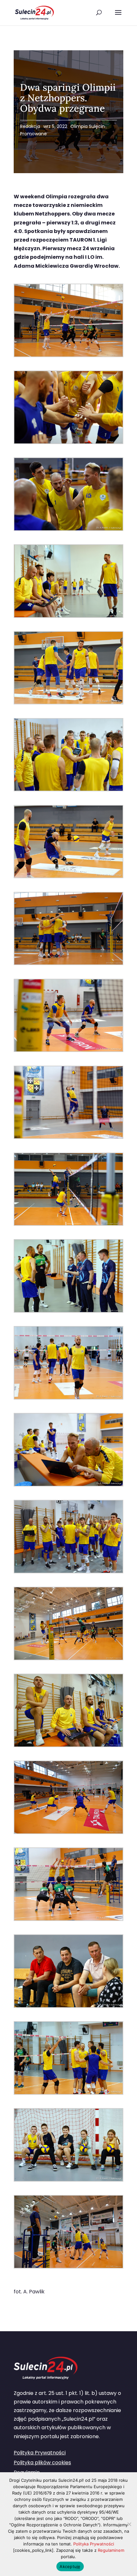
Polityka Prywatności (40, 2453)
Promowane (33, 134)
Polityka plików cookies (42, 2463)
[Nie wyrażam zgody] (129, 2524)
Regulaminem (111, 2550)
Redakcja (30, 126)
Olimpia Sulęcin (88, 126)
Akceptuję (70, 2566)
